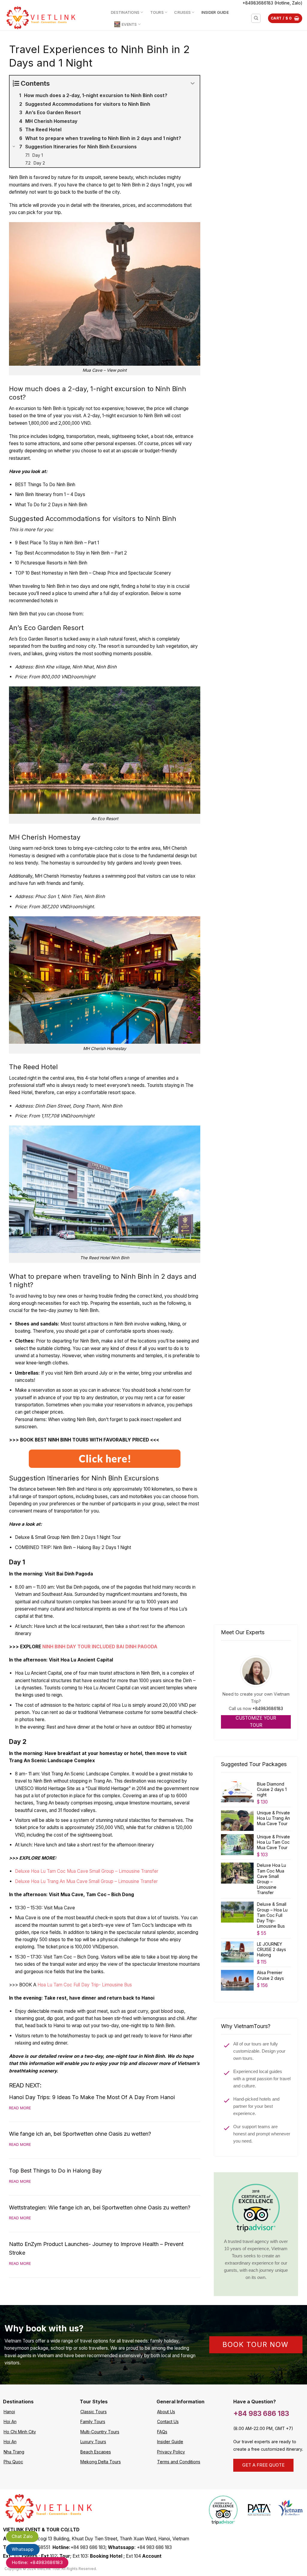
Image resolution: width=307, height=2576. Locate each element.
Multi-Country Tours (100, 2432)
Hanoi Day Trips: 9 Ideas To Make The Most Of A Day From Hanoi (92, 2097)
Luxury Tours (93, 2442)
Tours (157, 12)
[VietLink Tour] (53, 18)
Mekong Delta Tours (101, 2462)
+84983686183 (268, 1708)
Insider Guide (215, 12)
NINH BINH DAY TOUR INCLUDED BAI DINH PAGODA (100, 1647)
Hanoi (9, 2412)
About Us (166, 2412)
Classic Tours (94, 2412)
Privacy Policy (171, 2452)
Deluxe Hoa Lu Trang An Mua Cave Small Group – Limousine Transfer (86, 1881)
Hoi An (10, 2421)
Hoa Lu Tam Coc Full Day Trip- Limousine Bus (85, 1985)
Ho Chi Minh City (20, 2432)
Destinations (125, 12)
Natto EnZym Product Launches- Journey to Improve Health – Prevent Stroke (96, 2248)
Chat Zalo (22, 2536)
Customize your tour (256, 1722)
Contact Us (168, 2421)
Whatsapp (23, 2549)
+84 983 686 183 (261, 2413)
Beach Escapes (96, 2452)
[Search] (256, 18)
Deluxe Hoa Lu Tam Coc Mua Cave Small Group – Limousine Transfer (87, 1871)
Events (129, 24)
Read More (20, 2108)
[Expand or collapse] (193, 83)
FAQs (162, 2432)
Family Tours (93, 2421)
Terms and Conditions (179, 2462)
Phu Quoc (13, 2462)
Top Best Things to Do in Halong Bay (55, 2171)
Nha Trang (14, 2452)
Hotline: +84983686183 (37, 2562)
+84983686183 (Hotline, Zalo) (273, 3)
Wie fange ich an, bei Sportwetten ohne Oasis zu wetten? (80, 2134)
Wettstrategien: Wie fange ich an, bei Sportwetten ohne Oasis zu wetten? (100, 2207)
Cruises (182, 12)
